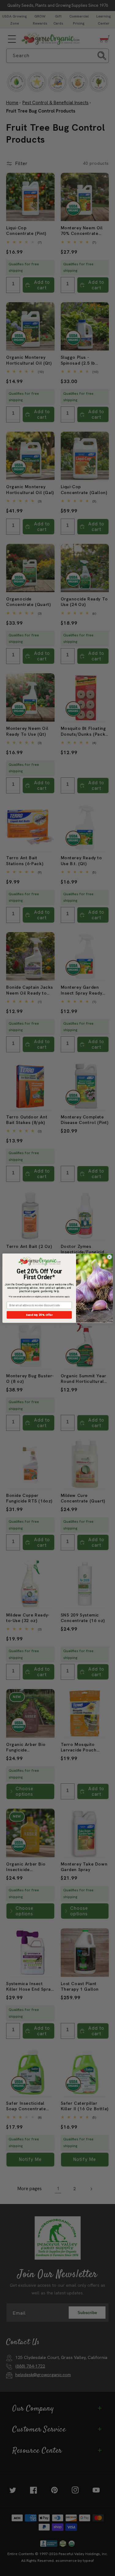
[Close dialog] (109, 1257)
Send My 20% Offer (39, 1315)
